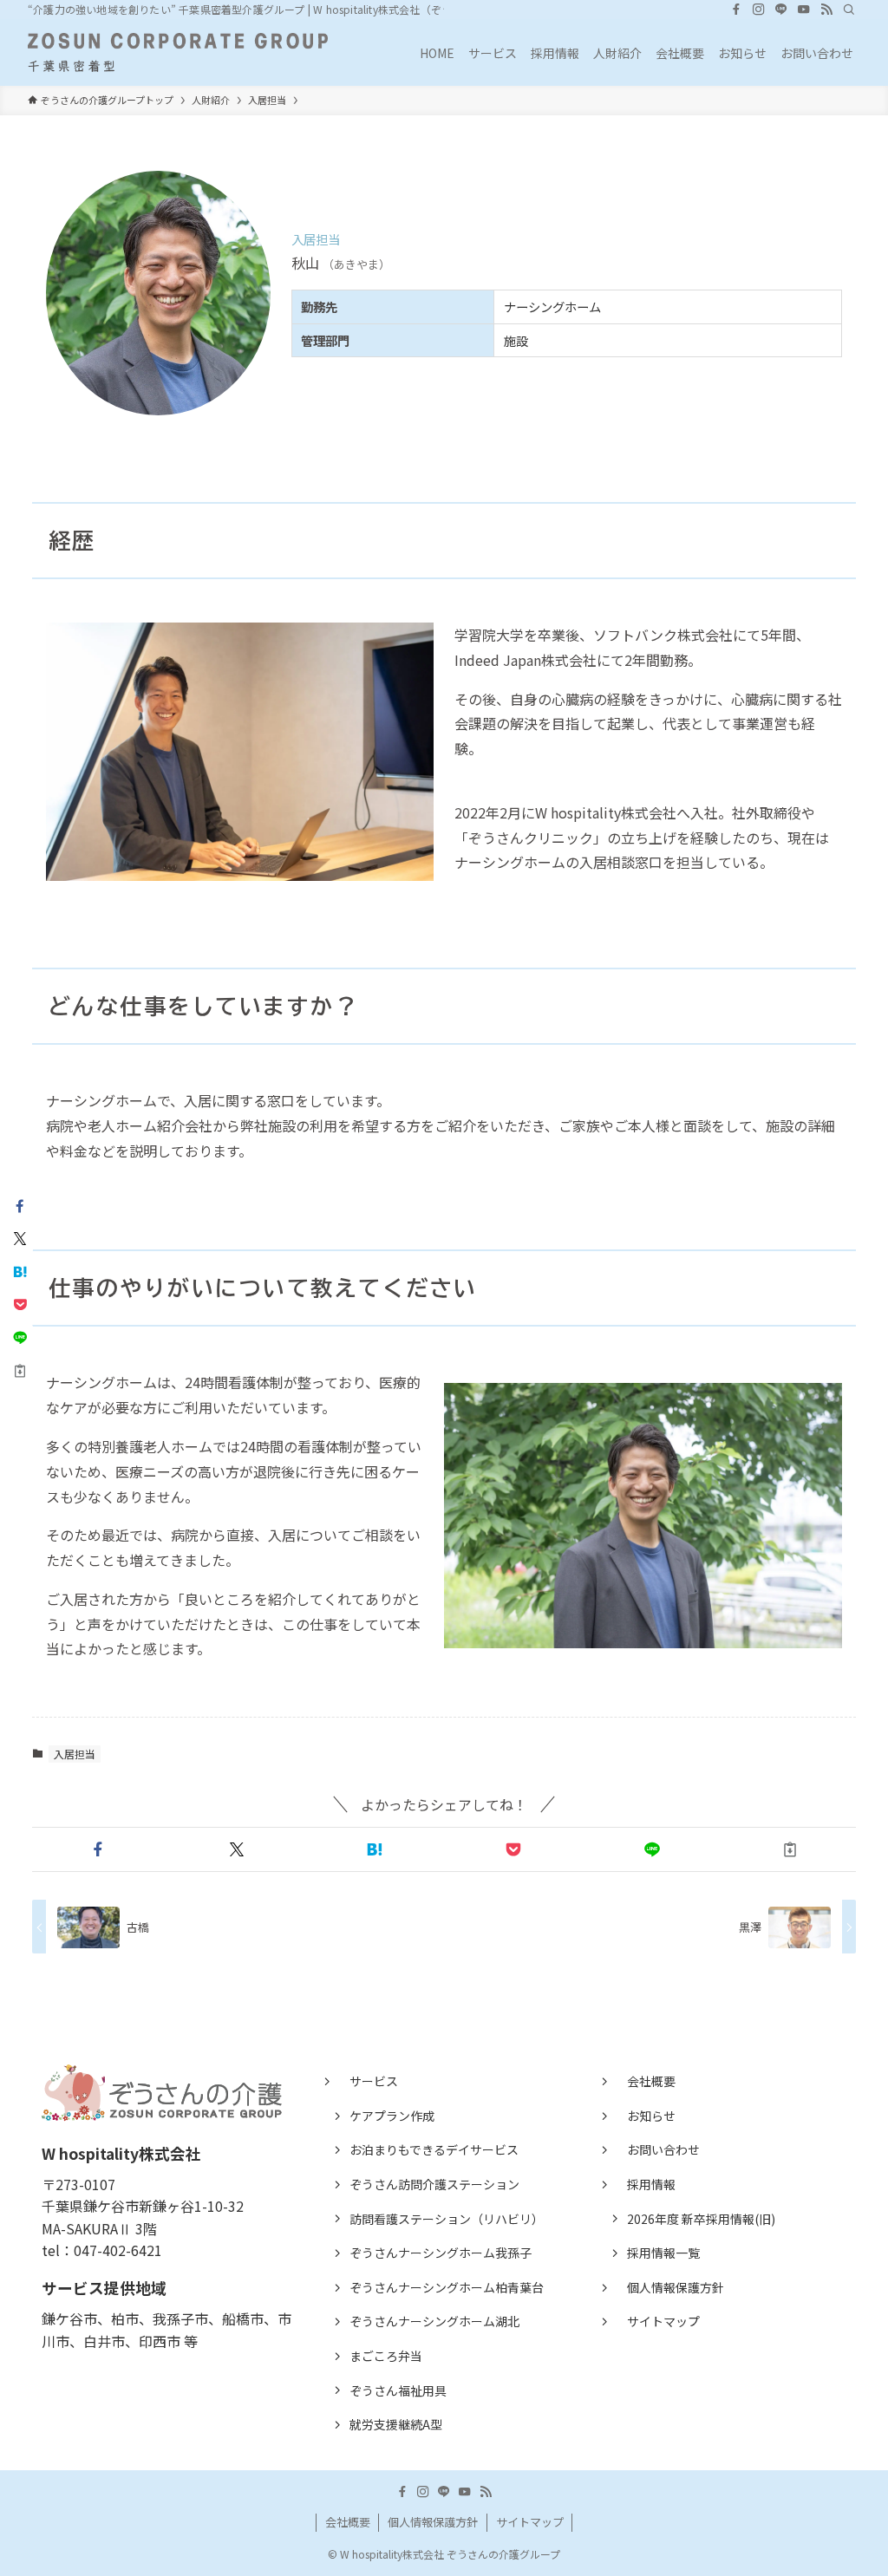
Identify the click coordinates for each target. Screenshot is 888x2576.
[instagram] (759, 10)
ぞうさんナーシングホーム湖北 (434, 2321)
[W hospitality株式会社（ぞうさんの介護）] (178, 52)
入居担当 (75, 1754)
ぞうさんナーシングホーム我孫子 (441, 2253)
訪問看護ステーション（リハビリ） (447, 2219)
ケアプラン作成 (392, 2116)
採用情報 (651, 2184)
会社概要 (651, 2081)
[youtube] (804, 10)
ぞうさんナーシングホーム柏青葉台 (447, 2287)
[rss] (826, 10)
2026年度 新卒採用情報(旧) (701, 2219)
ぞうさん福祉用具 (398, 2390)
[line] (781, 10)
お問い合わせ (663, 2149)
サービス (374, 2081)
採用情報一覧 (663, 2253)
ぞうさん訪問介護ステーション (434, 2184)
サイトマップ (663, 2321)
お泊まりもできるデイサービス (434, 2149)
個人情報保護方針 (676, 2287)
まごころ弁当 (386, 2356)
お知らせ (651, 2116)
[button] (98, 1849)
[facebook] (736, 10)
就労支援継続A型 (396, 2424)
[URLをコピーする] (790, 1849)
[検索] (849, 10)
